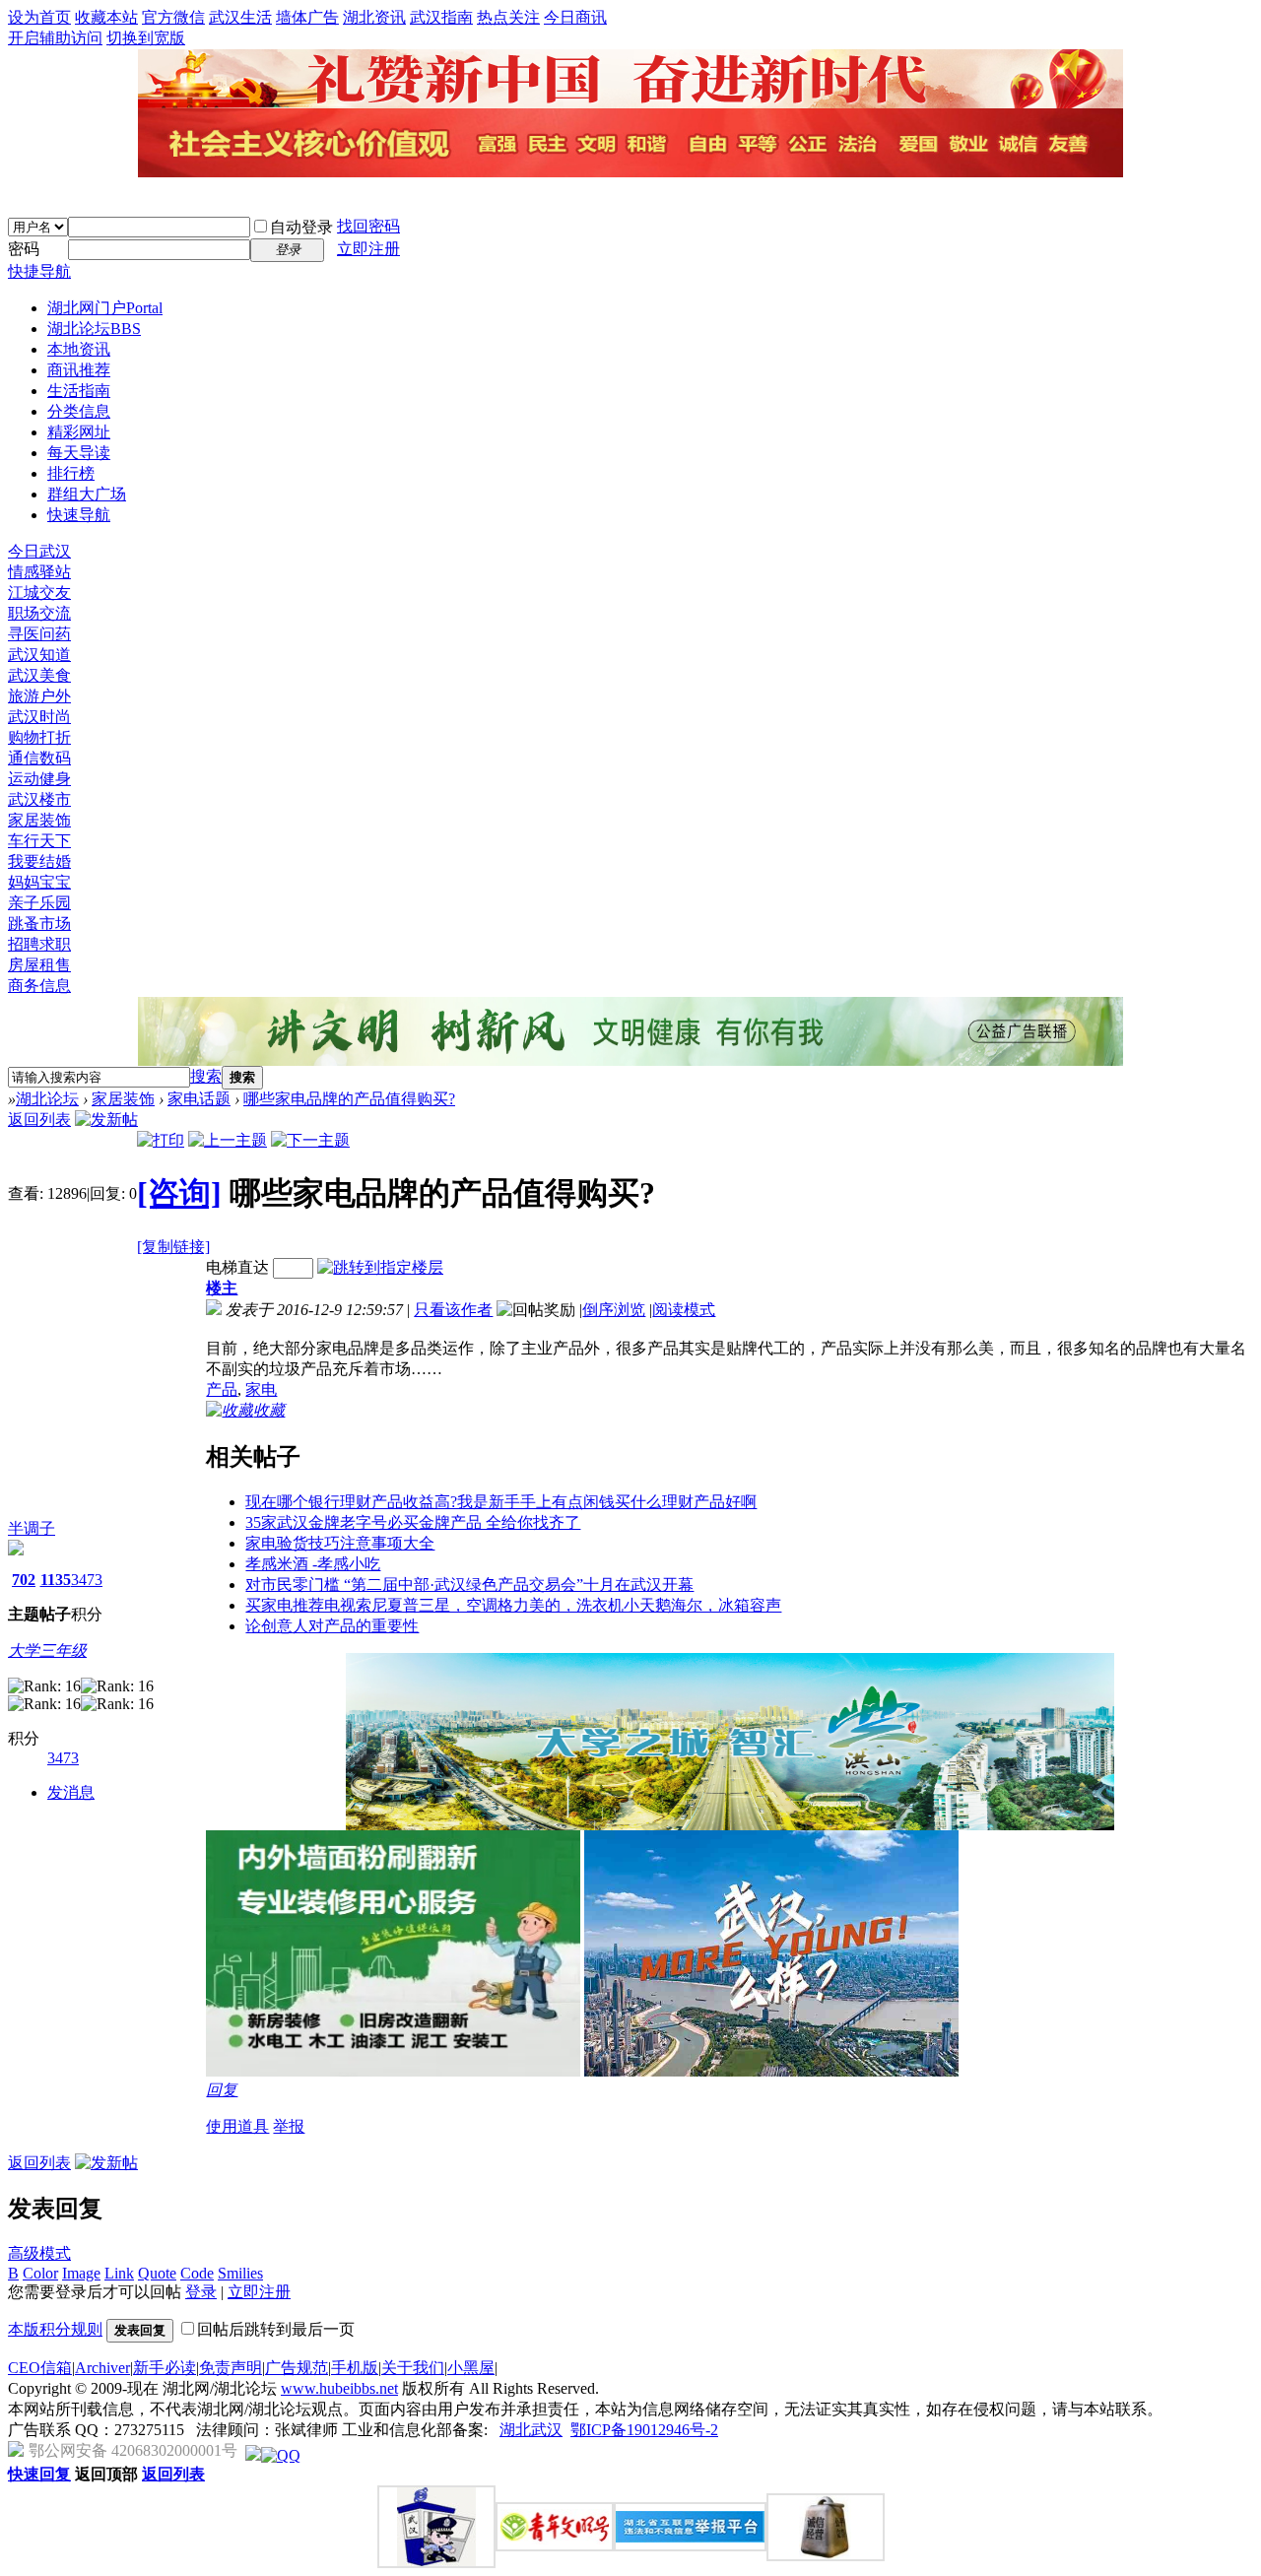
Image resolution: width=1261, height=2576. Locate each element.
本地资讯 (79, 349)
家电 (261, 1389)
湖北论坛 (94, 329)
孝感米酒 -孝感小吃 (313, 1564)
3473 (87, 1580)
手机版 (355, 2368)
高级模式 (39, 2253)
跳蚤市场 (39, 924)
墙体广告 (307, 17)
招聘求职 (39, 944)
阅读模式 (684, 1310)
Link (119, 2273)
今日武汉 (39, 551)
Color (40, 2273)
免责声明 (231, 2368)
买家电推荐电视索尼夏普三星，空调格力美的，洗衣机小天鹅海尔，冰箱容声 (513, 1605)
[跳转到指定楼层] (380, 1267)
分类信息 (79, 411)
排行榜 (71, 473)
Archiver (102, 2368)
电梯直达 (237, 1267)
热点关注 (508, 17)
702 (24, 1580)
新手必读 (165, 2368)
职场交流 (39, 613)
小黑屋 (471, 2368)
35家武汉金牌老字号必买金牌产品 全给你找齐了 (413, 1522)
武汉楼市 (39, 799)
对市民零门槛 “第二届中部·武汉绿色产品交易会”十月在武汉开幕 (469, 1585)
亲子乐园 (39, 903)
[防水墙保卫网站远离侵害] (253, 2455)
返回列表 (39, 1120)
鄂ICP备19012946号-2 (644, 2430)
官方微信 (173, 17)
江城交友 (39, 593)
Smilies (240, 2273)
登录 (201, 2292)
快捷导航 (39, 271)
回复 (222, 2090)
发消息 (71, 1792)
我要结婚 (39, 861)
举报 (289, 2126)
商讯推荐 (79, 370)
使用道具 (237, 2126)
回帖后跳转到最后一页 (276, 2329)
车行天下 (39, 841)
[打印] (161, 1140)
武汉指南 (441, 17)
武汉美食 (39, 675)
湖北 (515, 2430)
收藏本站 (106, 17)
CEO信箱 (40, 2368)
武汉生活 (240, 17)
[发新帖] (106, 1120)
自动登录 (301, 227)
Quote (157, 2273)
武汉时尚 (39, 717)
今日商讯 (575, 17)
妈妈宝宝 (39, 882)
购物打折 (39, 737)
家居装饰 (39, 820)
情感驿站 (39, 572)
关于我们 (413, 2368)
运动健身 (39, 779)
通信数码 (39, 758)
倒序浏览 (614, 1310)
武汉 (547, 2430)
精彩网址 (79, 432)
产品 (222, 1389)
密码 (24, 249)
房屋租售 (39, 965)
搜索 (206, 1076)
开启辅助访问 (55, 38)
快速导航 (79, 515)
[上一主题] (228, 1140)
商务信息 (39, 986)
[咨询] (179, 1193)
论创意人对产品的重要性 (332, 1626)
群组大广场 (87, 494)
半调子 (32, 1528)
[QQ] (281, 2455)
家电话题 (199, 1099)
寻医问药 (39, 634)
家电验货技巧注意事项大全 (340, 1543)
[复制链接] (173, 1247)
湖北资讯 (374, 17)
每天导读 (79, 453)
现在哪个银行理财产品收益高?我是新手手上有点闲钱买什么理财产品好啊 (501, 1502)
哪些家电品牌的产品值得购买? (349, 1099)
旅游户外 (39, 696)
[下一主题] (310, 1140)
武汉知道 (39, 655)
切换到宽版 (146, 38)
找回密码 (368, 226)
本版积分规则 (55, 2329)
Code (197, 2273)
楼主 (222, 1288)
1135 (56, 1580)
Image (81, 2273)
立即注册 (368, 249)
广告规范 (297, 2368)
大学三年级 (47, 1651)
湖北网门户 (105, 308)
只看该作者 (453, 1310)
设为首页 (39, 17)
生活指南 (79, 391)
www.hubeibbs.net (339, 2388)
